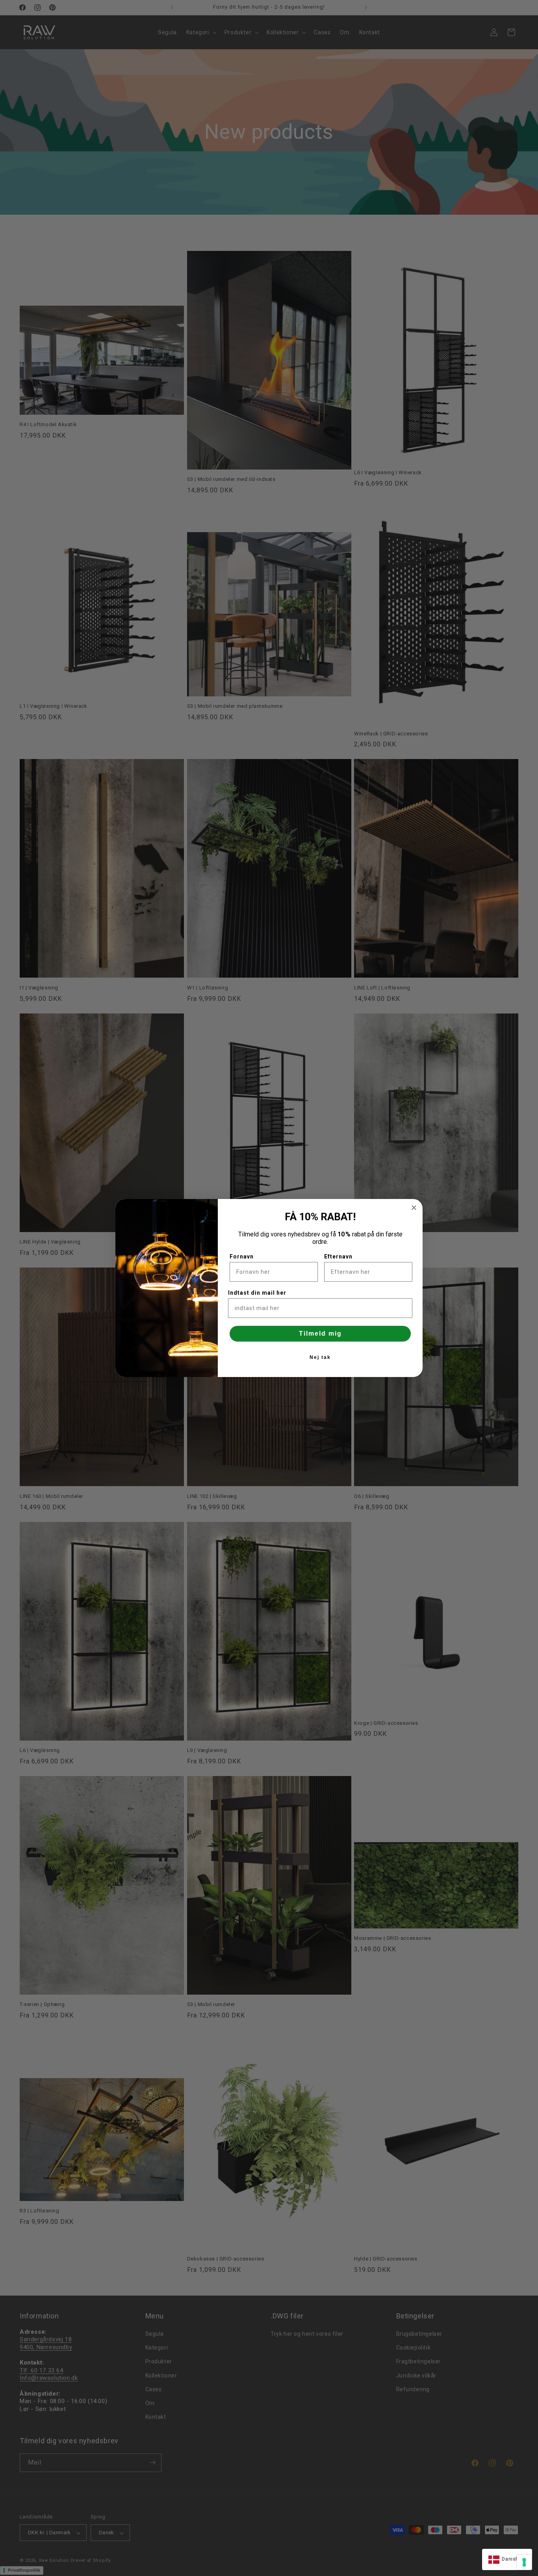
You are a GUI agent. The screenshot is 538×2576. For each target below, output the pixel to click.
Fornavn (242, 1256)
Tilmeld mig (320, 1333)
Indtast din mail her (257, 1293)
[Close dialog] (414, 1208)
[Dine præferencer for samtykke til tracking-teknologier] (524, 2562)
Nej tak (320, 1357)
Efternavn (338, 1256)
